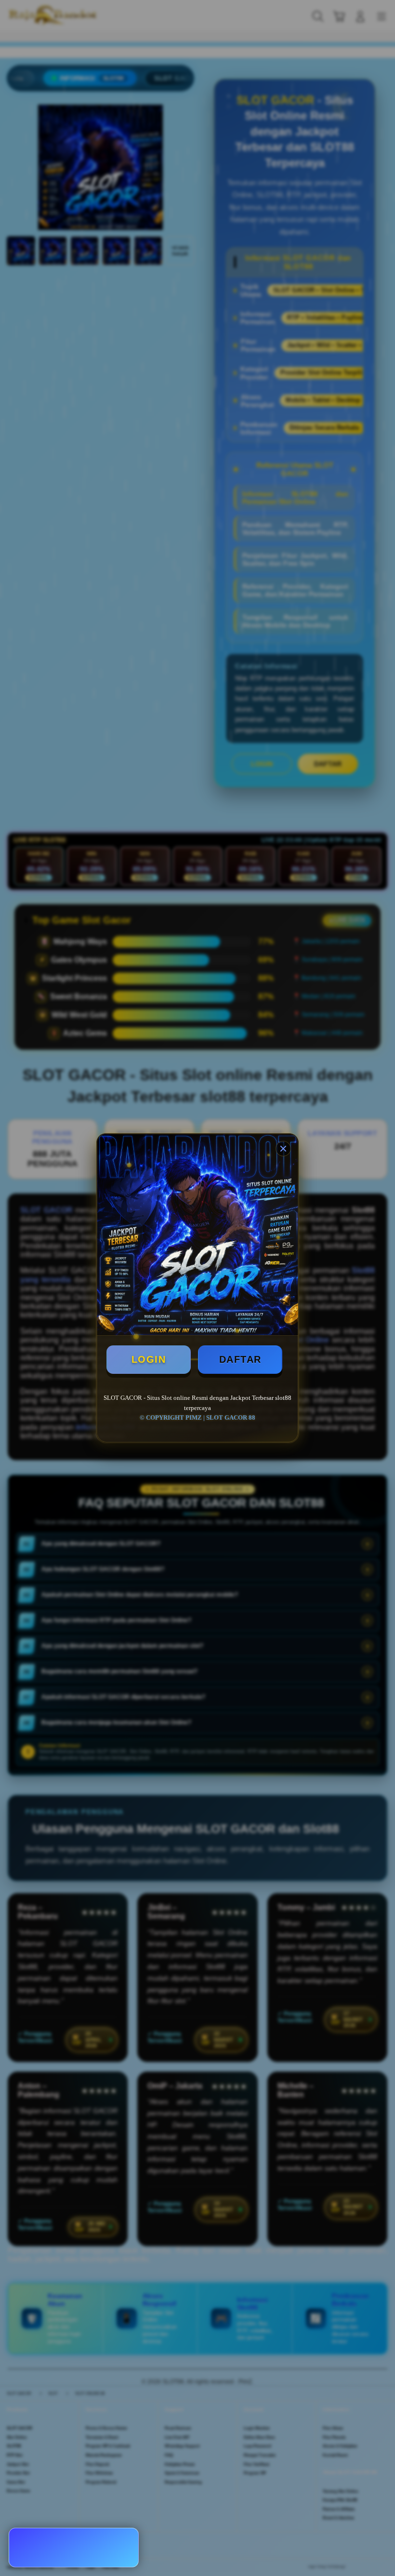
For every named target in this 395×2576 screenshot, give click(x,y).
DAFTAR (240, 1359)
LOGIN (149, 1359)
